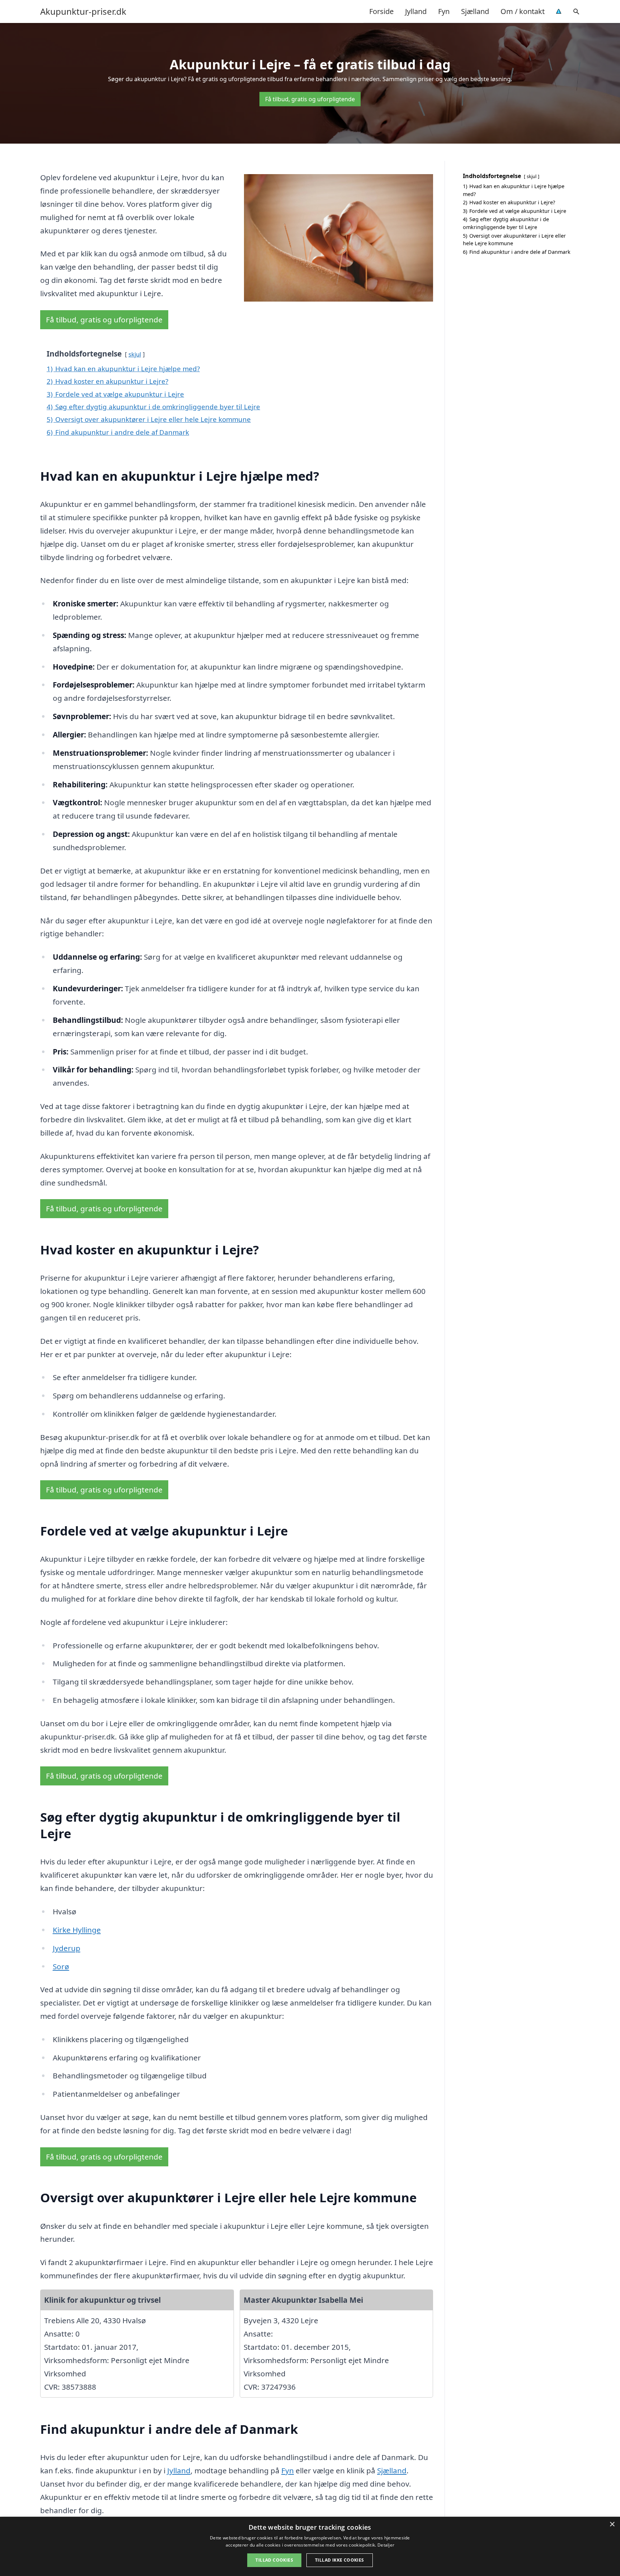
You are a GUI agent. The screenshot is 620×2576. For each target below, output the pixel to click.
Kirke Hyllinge (77, 1930)
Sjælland (475, 11)
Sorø (61, 1966)
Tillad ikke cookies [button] (340, 2560)
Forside (381, 11)
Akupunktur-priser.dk (83, 11)
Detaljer (386, 2545)
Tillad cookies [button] (274, 2560)
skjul (135, 354)
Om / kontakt (523, 11)
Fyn (444, 11)
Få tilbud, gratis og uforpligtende (310, 99)
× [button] (612, 2524)
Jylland (416, 11)
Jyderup (67, 1948)
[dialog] (310, 2546)
